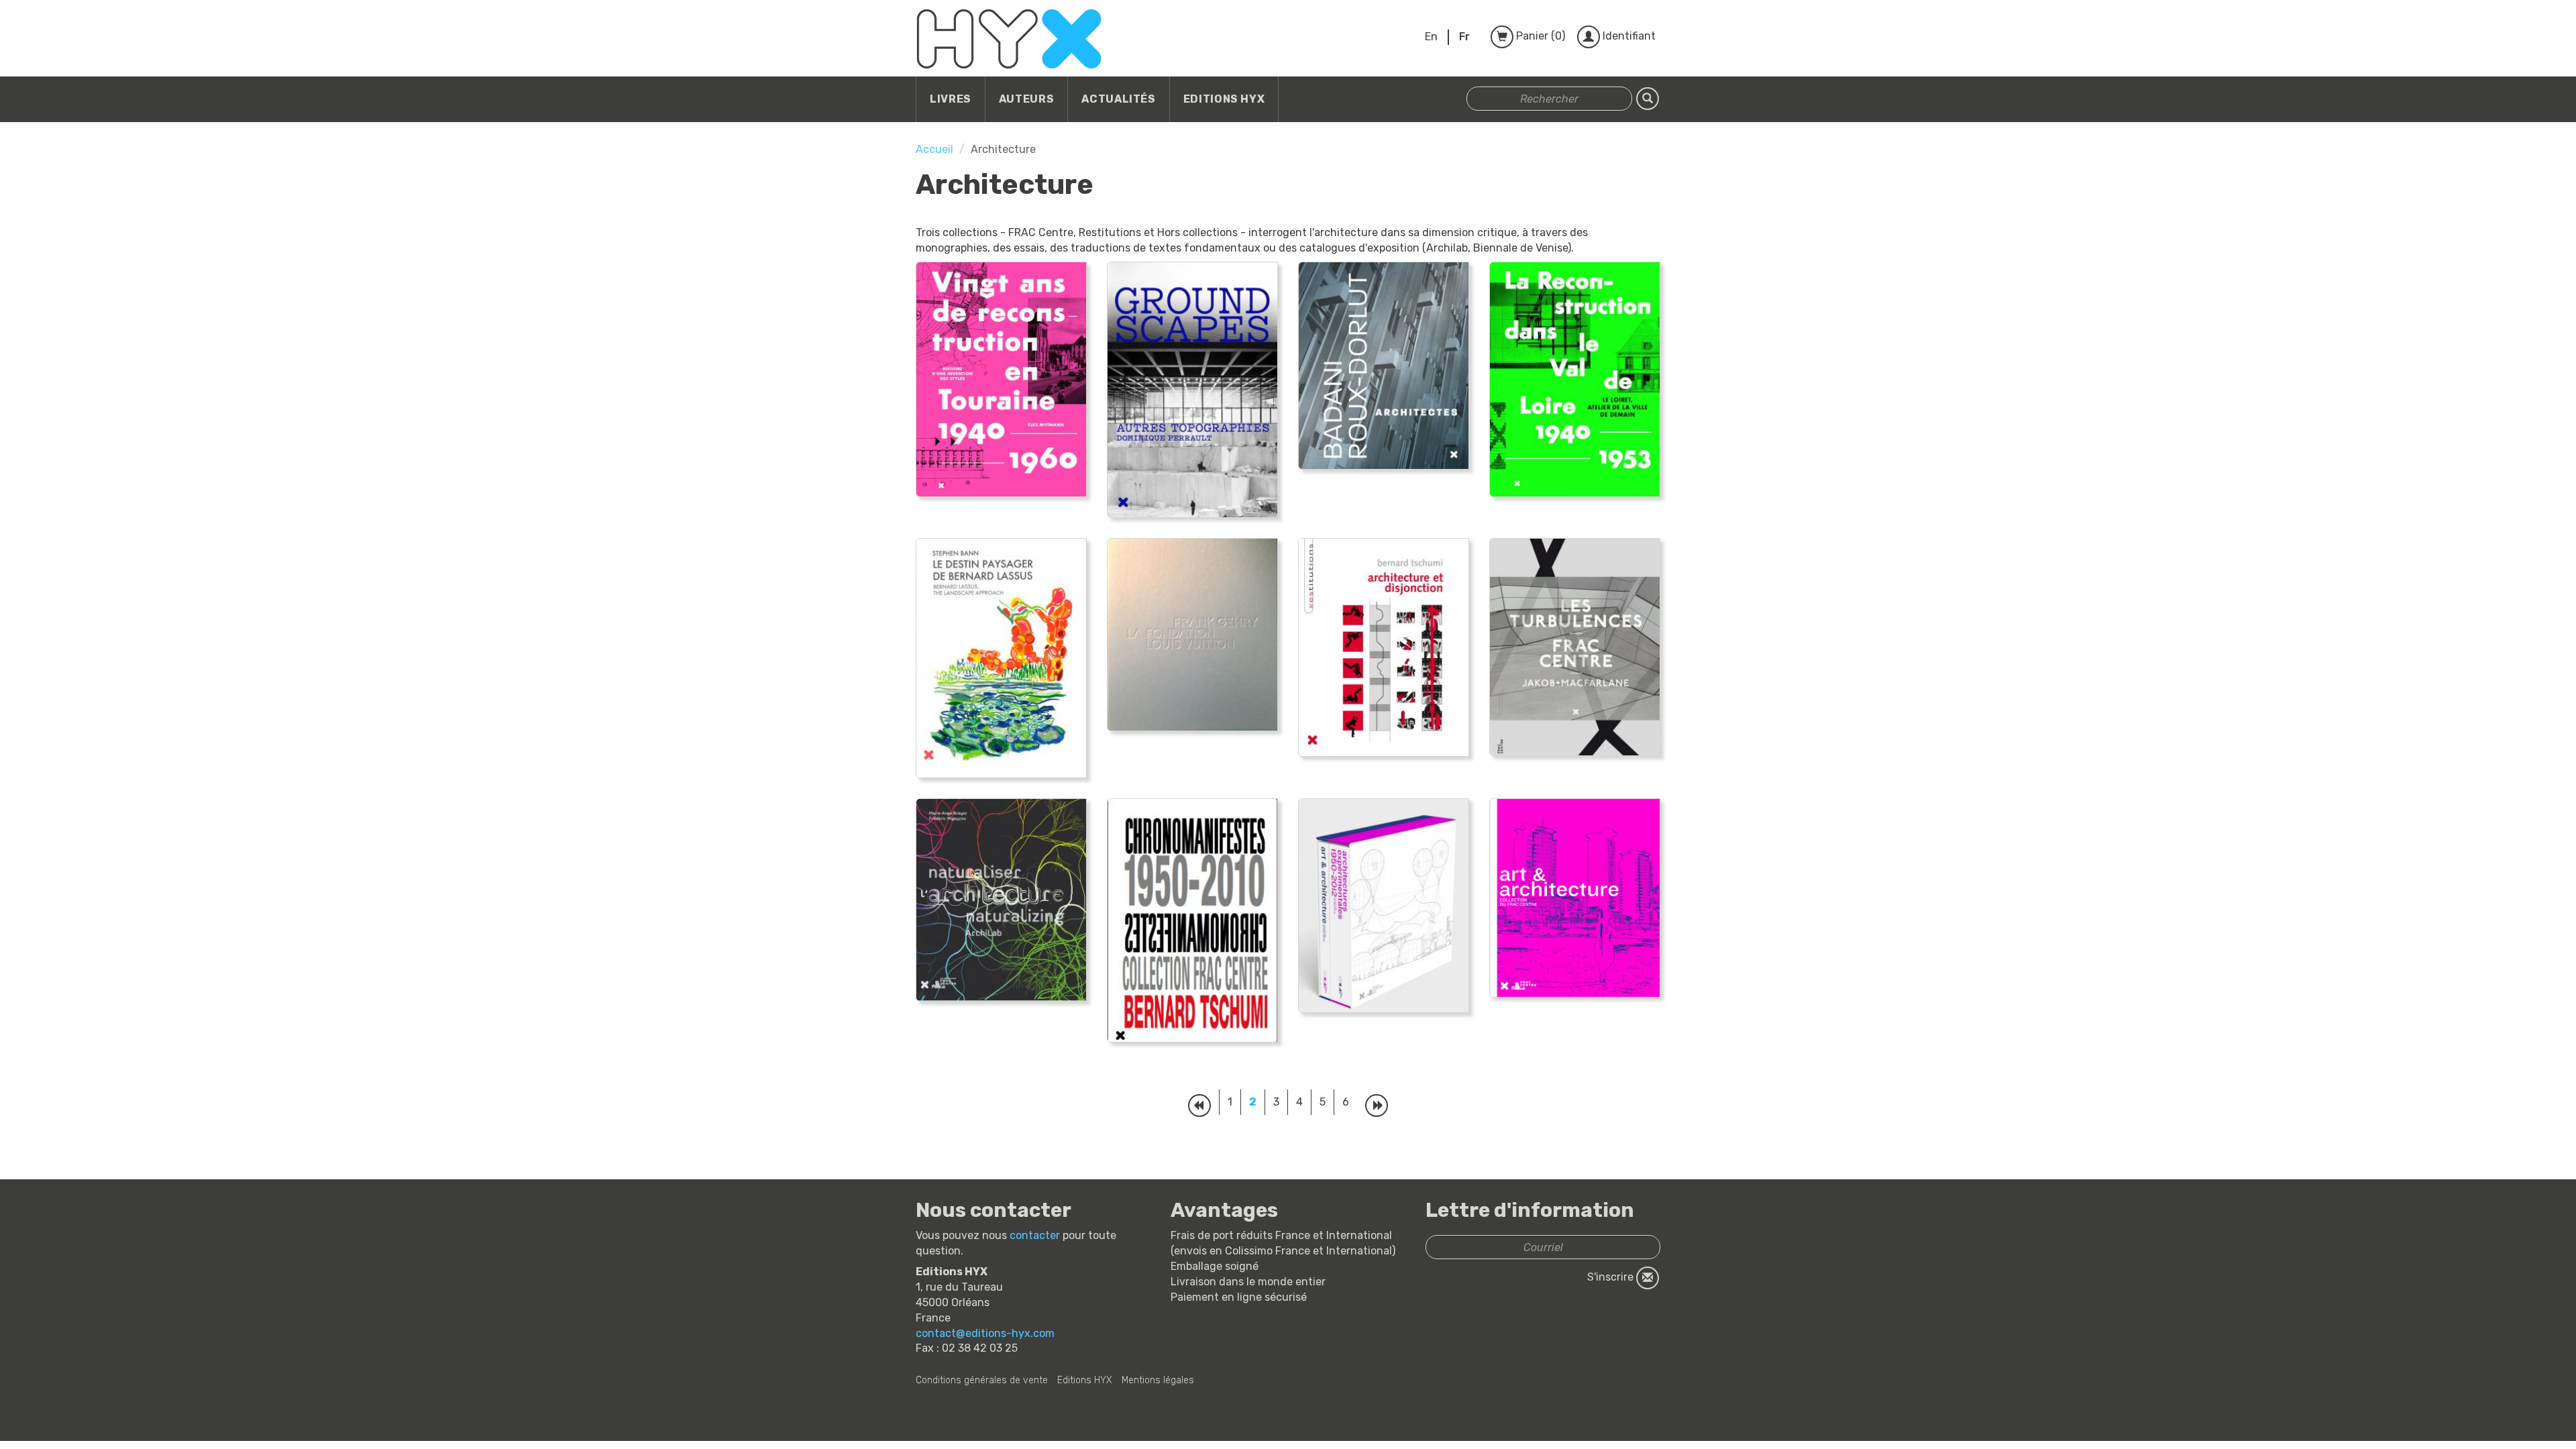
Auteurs (1026, 99)
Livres (951, 99)
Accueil (934, 149)
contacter (1035, 1235)
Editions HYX (1224, 99)
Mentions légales (1158, 1380)
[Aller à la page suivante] (1377, 1106)
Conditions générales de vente (982, 1380)
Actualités (1118, 99)
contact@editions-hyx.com (985, 1333)
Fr (1464, 37)
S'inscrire (1612, 1278)
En (1431, 37)
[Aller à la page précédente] (1199, 1106)
